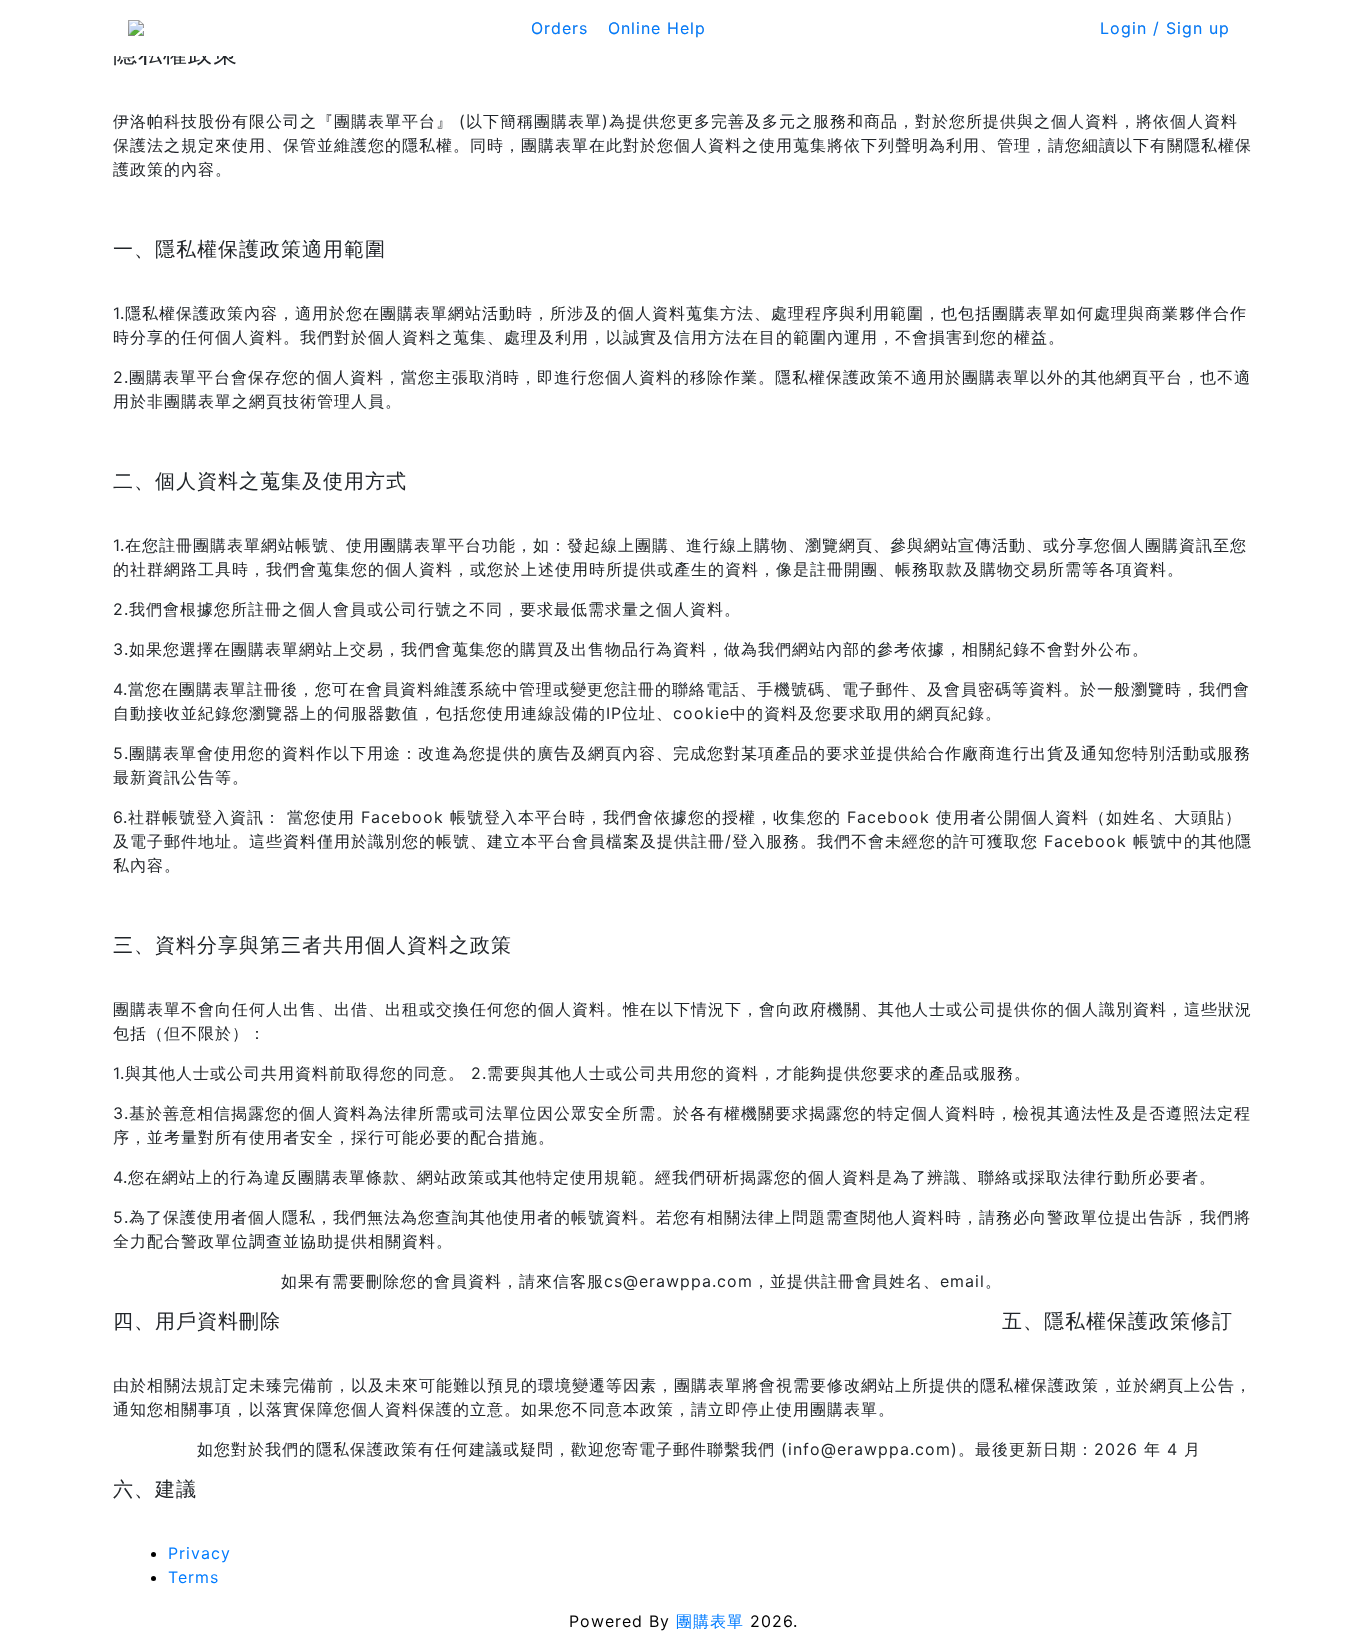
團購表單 (710, 1621)
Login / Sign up (1165, 28)
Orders (559, 28)
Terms (193, 1577)
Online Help (657, 28)
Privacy (199, 1553)
